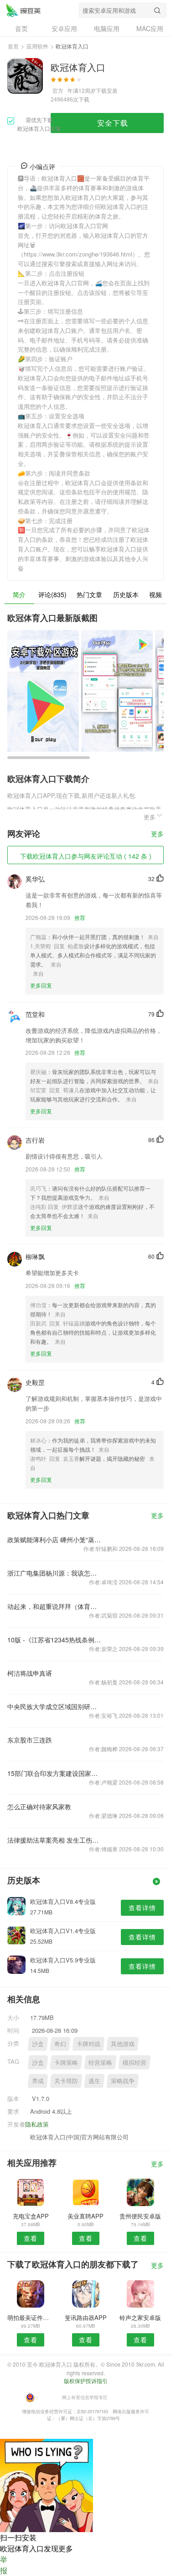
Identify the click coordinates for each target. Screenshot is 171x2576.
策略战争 (123, 2081)
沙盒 (38, 2044)
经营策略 (100, 2062)
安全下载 (113, 123)
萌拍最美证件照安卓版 (31, 2317)
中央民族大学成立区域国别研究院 (54, 1706)
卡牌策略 (66, 2062)
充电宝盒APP (31, 2216)
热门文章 (89, 594)
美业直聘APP (85, 2216)
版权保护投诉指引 (86, 2381)
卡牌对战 (88, 2044)
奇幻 (60, 2044)
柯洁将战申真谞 (30, 1673)
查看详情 (142, 1908)
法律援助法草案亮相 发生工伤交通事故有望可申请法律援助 (54, 1840)
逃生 (94, 2081)
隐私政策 (37, 2124)
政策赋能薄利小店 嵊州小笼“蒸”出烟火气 (54, 1539)
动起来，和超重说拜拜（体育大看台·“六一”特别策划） (54, 1606)
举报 (4, 2565)
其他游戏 (123, 2044)
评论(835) (52, 594)
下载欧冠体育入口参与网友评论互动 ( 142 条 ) (86, 856)
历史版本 (126, 594)
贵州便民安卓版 (140, 2216)
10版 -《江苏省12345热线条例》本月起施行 (54, 1640)
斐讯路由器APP (86, 2317)
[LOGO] (23, 10)
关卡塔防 (66, 2081)
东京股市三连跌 (30, 1740)
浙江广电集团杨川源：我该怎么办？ (54, 1573)
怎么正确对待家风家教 (39, 1806)
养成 (38, 2081)
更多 (157, 834)
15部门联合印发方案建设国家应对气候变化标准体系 (54, 1773)
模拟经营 (135, 2062)
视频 (155, 594)
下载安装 (107, 90)
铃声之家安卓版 (140, 2317)
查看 (31, 2238)
